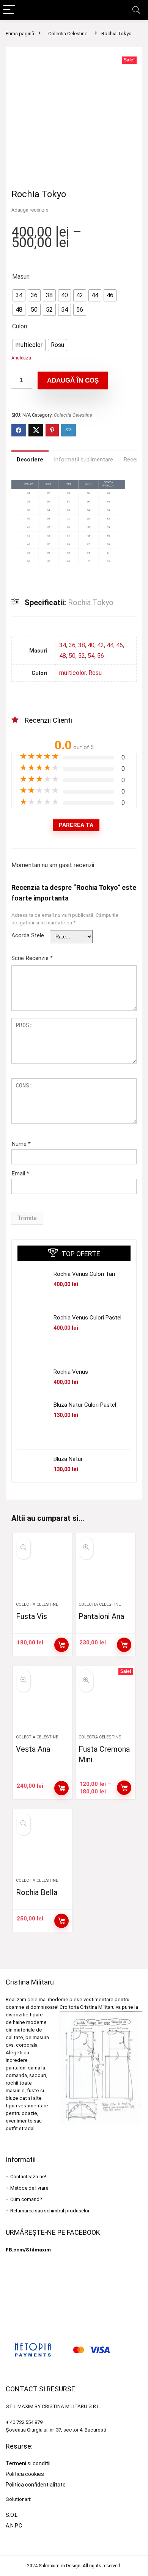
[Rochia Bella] (43, 1846)
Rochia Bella (37, 1892)
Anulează (21, 358)
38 (82, 645)
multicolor (72, 673)
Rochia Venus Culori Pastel (87, 1318)
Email (20, 1173)
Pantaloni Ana (101, 1616)
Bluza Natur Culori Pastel (85, 1405)
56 (101, 656)
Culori (20, 326)
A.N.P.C (14, 2526)
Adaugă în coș (73, 380)
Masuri (21, 277)
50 (72, 656)
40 (91, 645)
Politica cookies (25, 2474)
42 (101, 645)
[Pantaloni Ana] (105, 1570)
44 (110, 645)
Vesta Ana (33, 1749)
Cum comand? (26, 2199)
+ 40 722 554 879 (24, 2422)
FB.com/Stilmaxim (28, 2250)
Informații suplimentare (83, 460)
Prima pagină (20, 34)
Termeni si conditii (28, 2463)
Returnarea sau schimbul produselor (50, 2211)
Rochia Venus (71, 1372)
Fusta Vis (31, 1616)
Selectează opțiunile (61, 1645)
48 (63, 656)
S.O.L (12, 2515)
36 (72, 645)
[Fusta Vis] (43, 1570)
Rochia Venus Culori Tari (84, 1274)
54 (91, 656)
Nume (21, 1144)
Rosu (95, 673)
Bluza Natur (68, 1459)
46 (120, 645)
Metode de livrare (29, 2188)
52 (82, 656)
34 (63, 645)
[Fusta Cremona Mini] (105, 1703)
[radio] (19, 295)
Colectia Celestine (68, 34)
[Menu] (9, 10)
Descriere (30, 460)
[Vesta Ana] (43, 1703)
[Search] (136, 10)
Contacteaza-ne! (28, 2177)
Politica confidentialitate (36, 2485)
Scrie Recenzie (32, 958)
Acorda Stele (28, 935)
